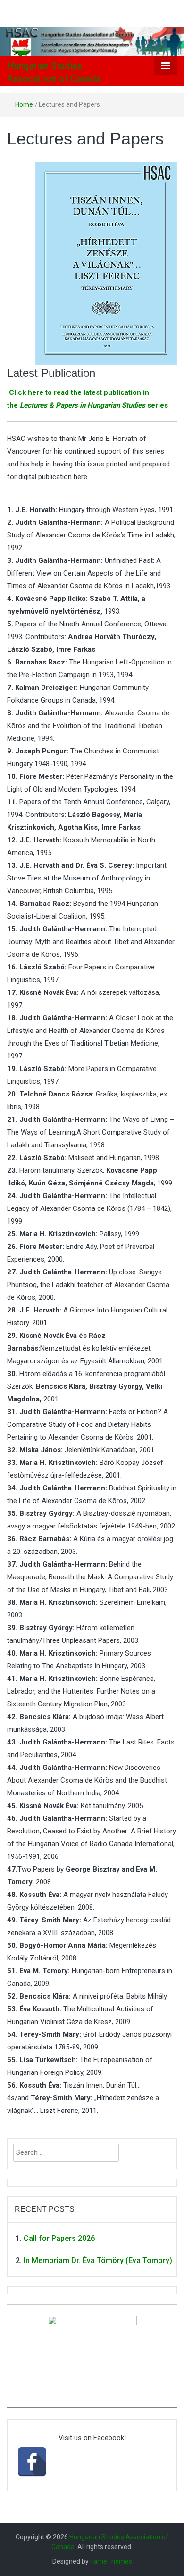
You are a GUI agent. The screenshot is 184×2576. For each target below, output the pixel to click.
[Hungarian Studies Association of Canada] (92, 41)
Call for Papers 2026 (59, 2238)
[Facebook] (32, 2462)
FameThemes (111, 2561)
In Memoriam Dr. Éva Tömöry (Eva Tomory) (98, 2260)
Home (24, 104)
